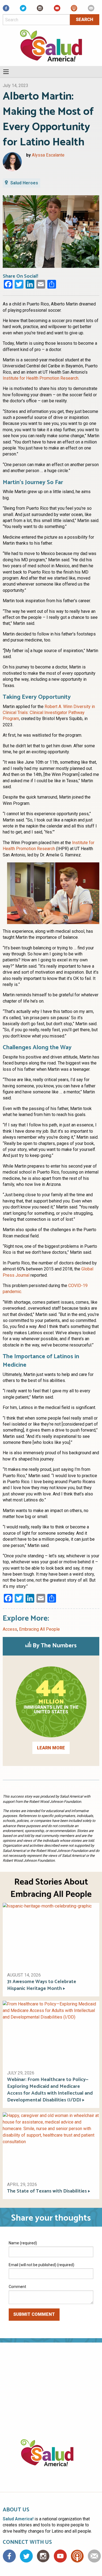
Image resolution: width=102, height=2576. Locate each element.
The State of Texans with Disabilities (47, 2191)
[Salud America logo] (51, 2459)
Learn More (51, 1748)
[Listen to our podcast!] (74, 10)
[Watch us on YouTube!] (57, 10)
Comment (17, 2287)
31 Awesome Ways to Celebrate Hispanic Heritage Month (42, 1985)
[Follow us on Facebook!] (6, 10)
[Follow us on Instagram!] (40, 10)
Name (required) (23, 2243)
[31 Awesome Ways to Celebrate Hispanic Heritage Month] (51, 1935)
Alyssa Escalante (48, 155)
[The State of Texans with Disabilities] (51, 2144)
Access (10, 1629)
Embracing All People (39, 1629)
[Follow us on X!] (23, 10)
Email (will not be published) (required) (41, 2265)
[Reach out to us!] (91, 10)
